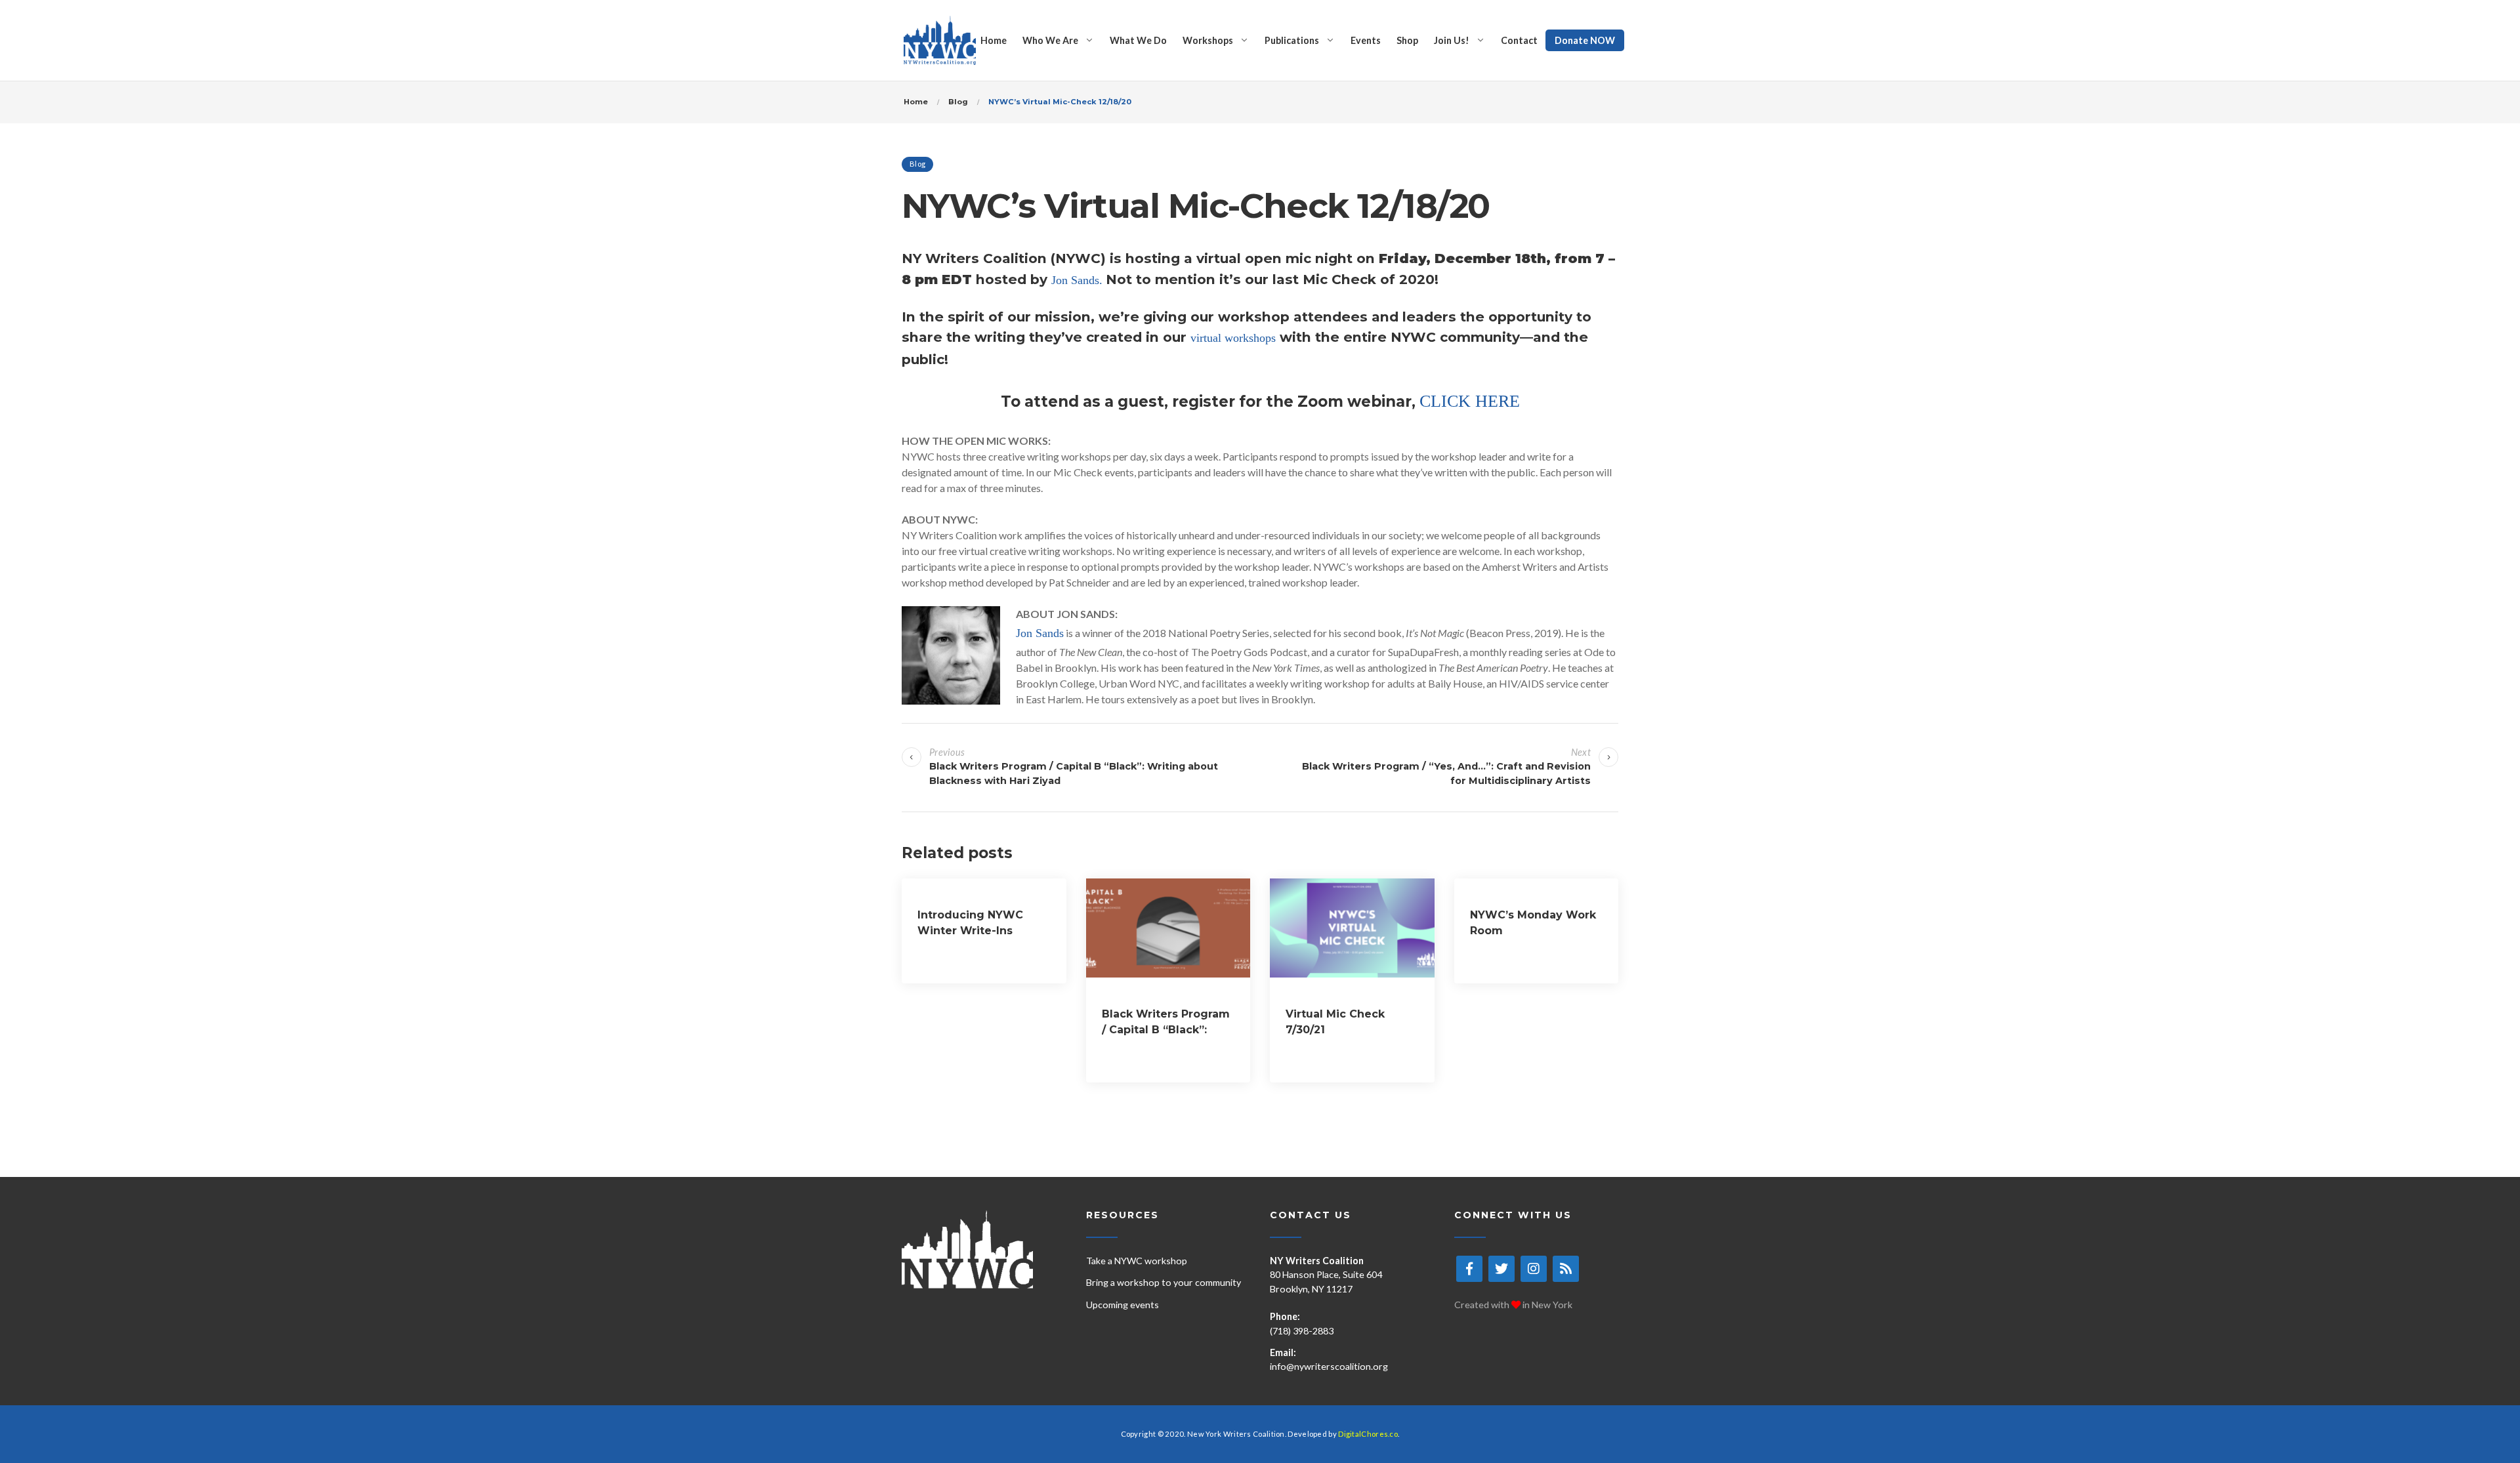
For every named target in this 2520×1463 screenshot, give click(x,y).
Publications (1292, 40)
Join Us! (1452, 40)
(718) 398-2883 (1302, 1331)
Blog (917, 164)
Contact (1519, 40)
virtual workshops (1233, 338)
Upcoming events (1123, 1305)
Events (1366, 40)
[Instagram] (1534, 1269)
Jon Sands (1040, 633)
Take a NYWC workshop (1137, 1261)
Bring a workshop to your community (1164, 1282)
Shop (1407, 40)
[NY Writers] (940, 40)
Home (994, 40)
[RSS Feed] (1566, 1269)
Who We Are (1050, 40)
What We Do (1138, 40)
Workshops (1208, 40)
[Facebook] (1469, 1269)
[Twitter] (1501, 1269)
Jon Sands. (1079, 280)
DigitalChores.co (1368, 1434)
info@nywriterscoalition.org (1329, 1366)
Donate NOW (1585, 40)
